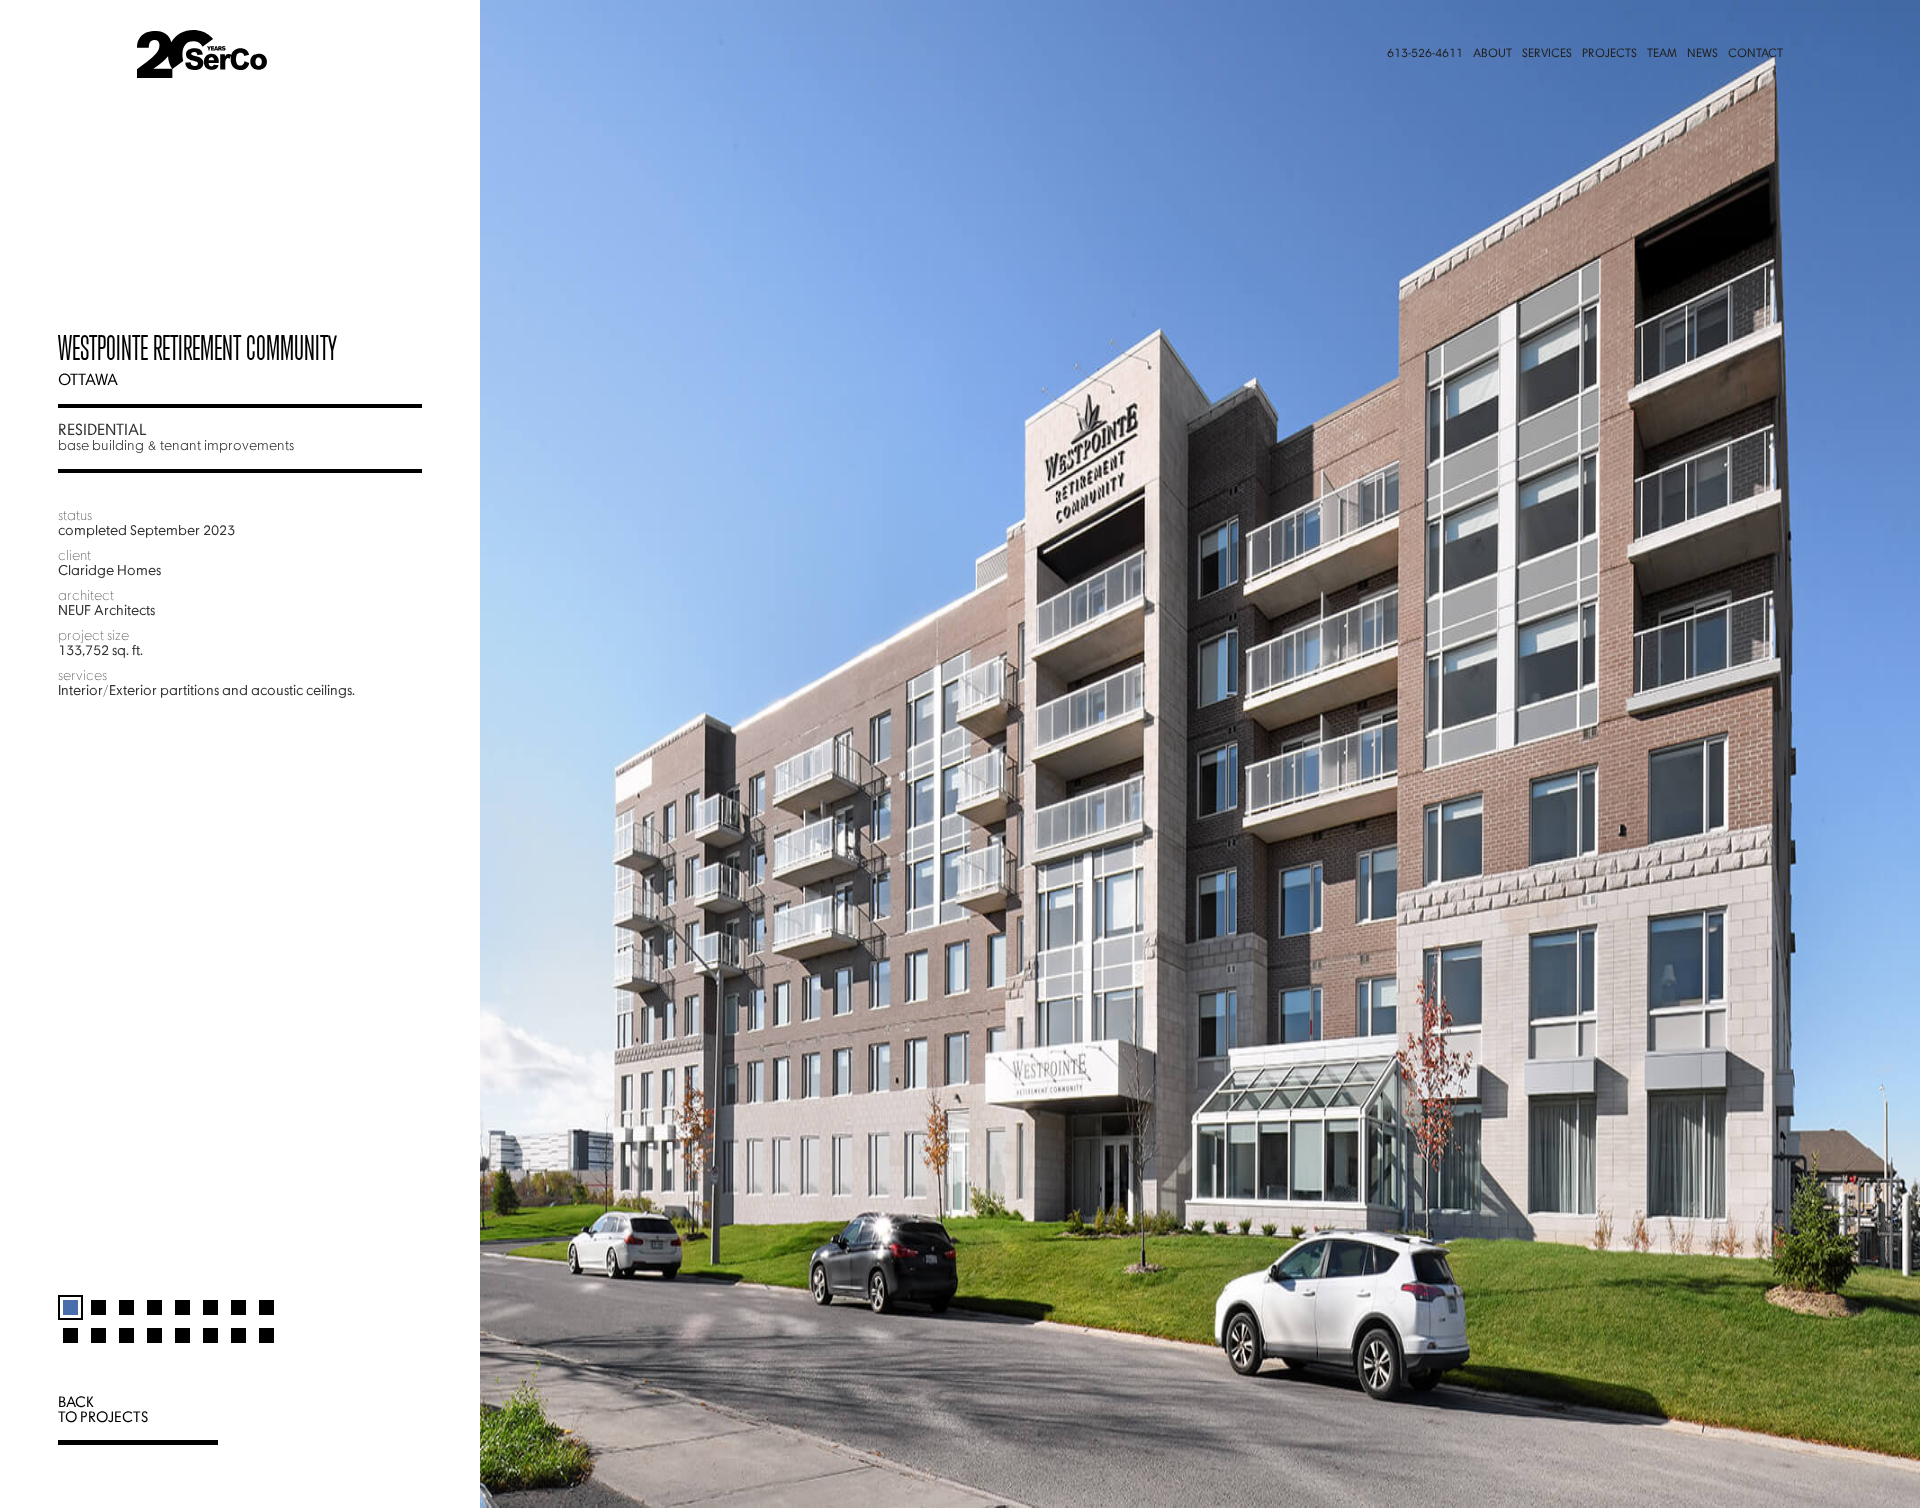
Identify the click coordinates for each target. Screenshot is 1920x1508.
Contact (1755, 54)
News (1702, 54)
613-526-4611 (1425, 54)
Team (1662, 54)
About (1492, 54)
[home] (274, 54)
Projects (1609, 54)
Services (1547, 54)
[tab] (70, 1298)
